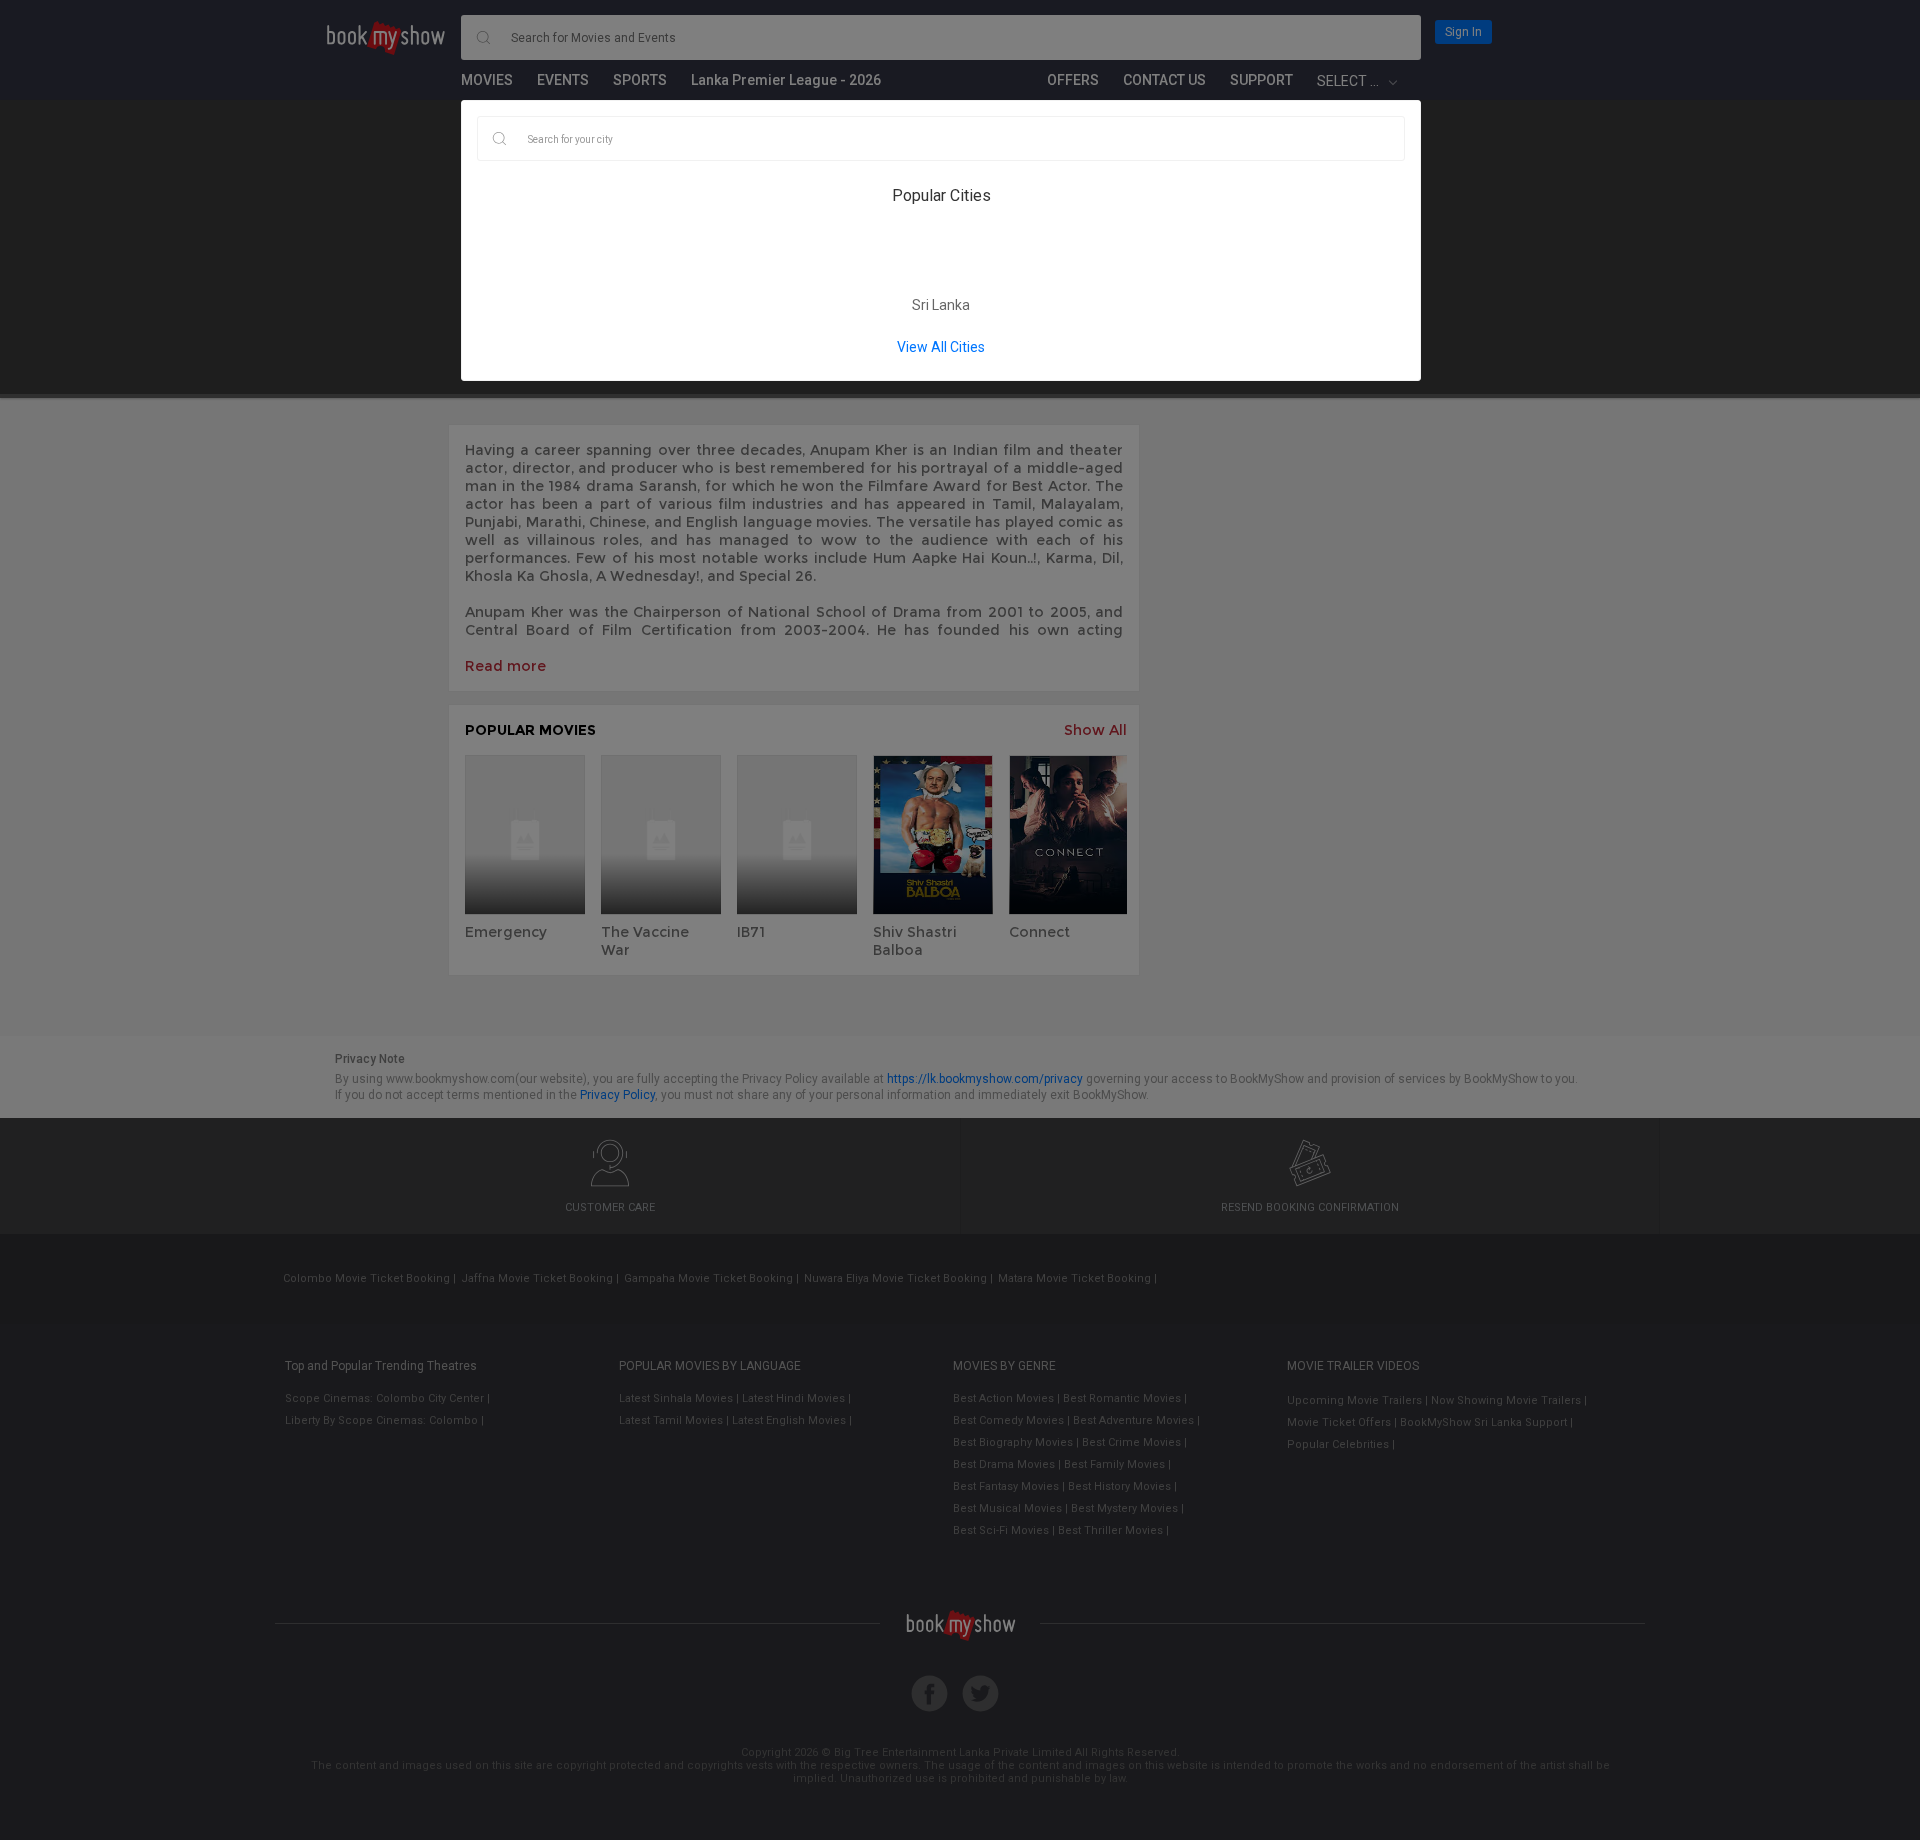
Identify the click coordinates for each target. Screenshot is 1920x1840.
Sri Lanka (941, 305)
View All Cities (941, 347)
